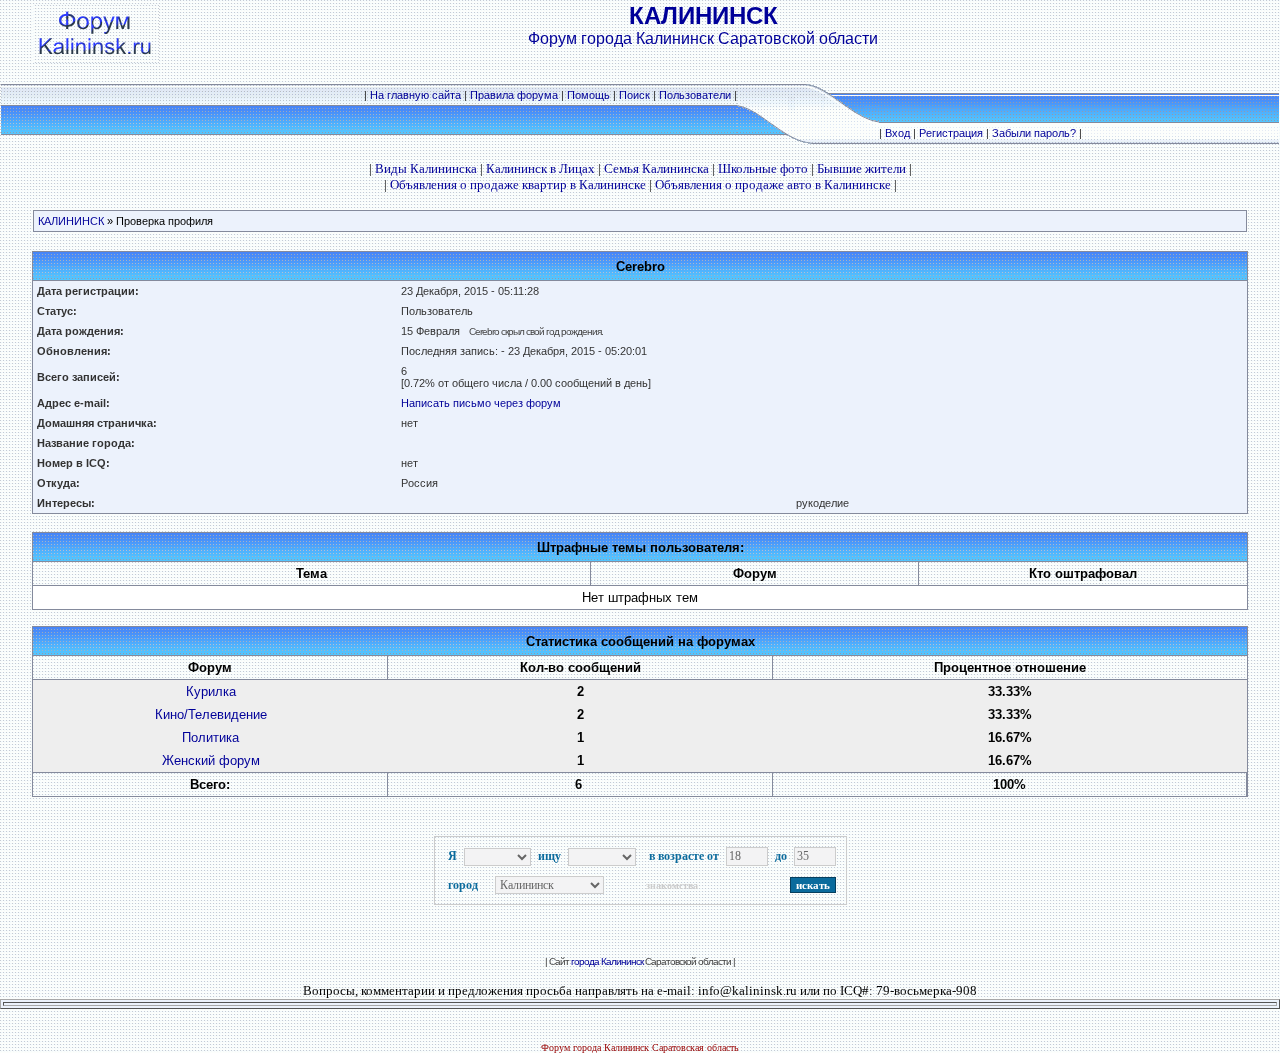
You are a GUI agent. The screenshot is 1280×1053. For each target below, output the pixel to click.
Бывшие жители (861, 168)
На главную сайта (417, 95)
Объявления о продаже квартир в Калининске (518, 184)
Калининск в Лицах (540, 168)
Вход (897, 133)
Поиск (634, 95)
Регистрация (951, 133)
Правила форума (514, 95)
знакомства (672, 885)
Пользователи (695, 95)
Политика (210, 737)
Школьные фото (763, 168)
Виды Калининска (426, 168)
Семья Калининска (656, 168)
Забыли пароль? (1034, 133)
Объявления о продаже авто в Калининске (773, 184)
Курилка (211, 691)
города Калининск (607, 961)
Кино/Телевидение (211, 714)
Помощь (588, 95)
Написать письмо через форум (481, 403)
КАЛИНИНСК (71, 221)
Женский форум (211, 760)
